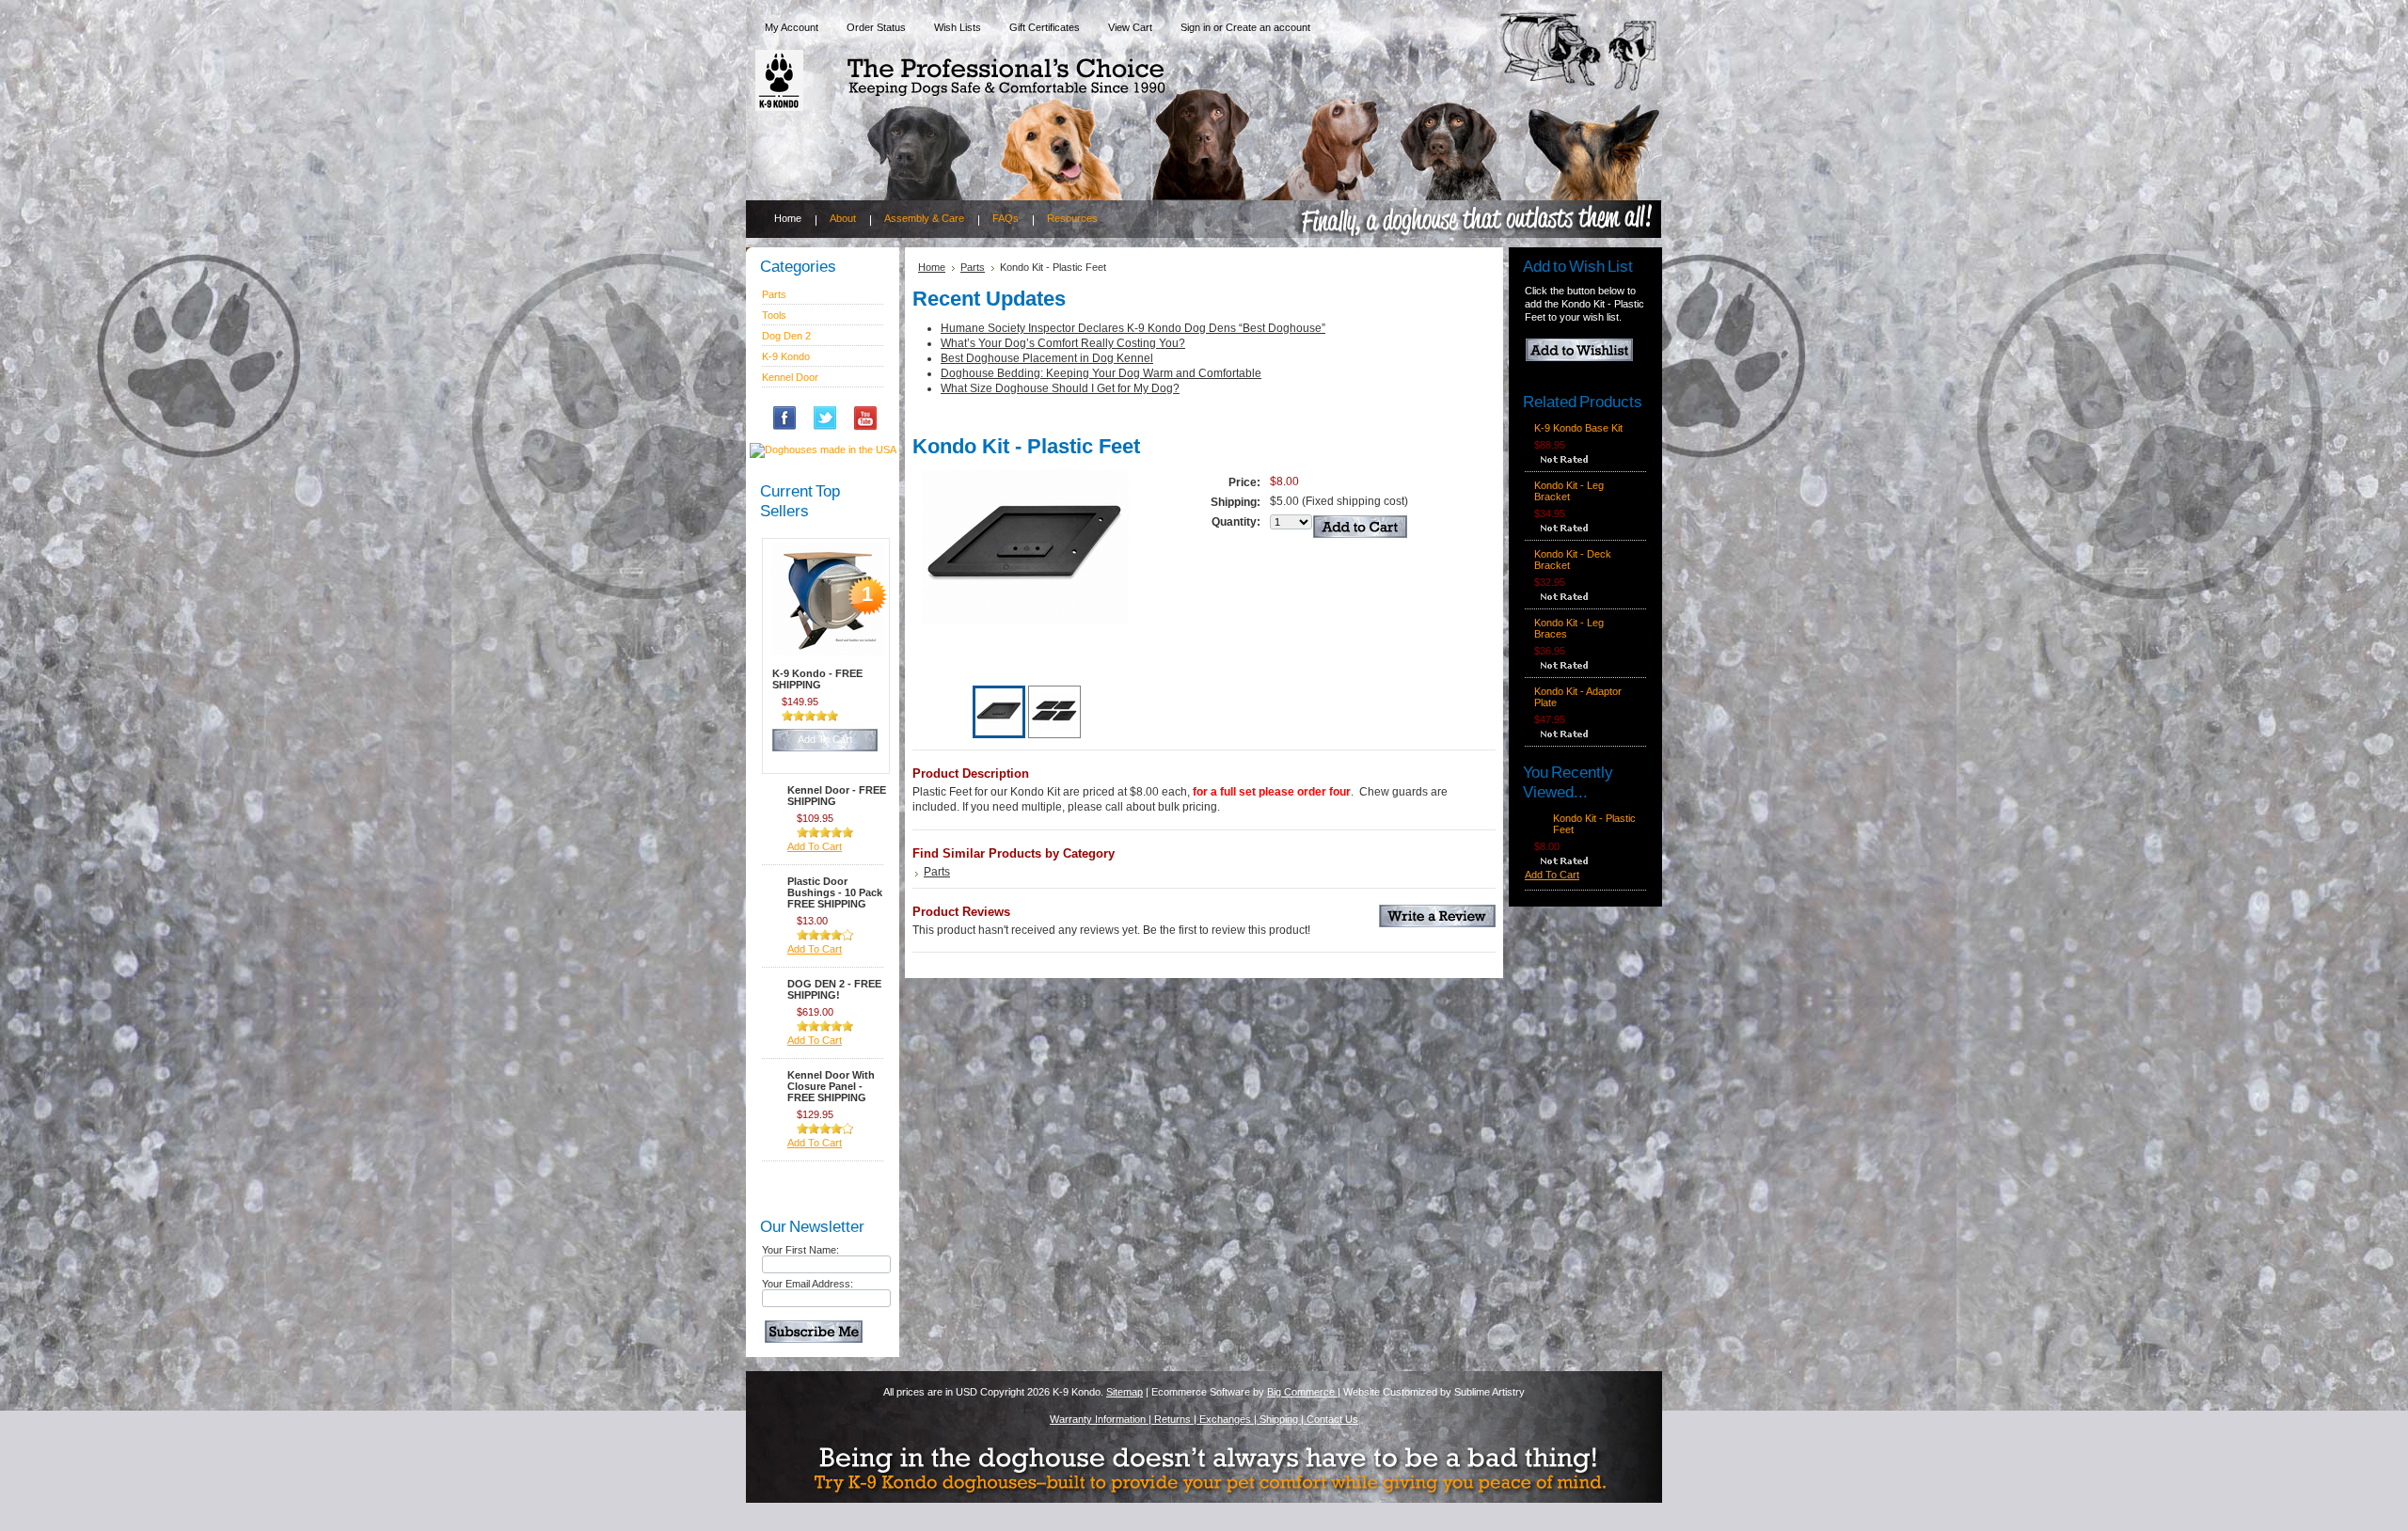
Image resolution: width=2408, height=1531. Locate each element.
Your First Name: (800, 1250)
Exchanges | (1229, 1419)
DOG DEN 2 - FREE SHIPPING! (834, 989)
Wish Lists (958, 27)
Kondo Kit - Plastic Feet (1594, 824)
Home (932, 267)
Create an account (1268, 27)
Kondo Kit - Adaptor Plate (1578, 697)
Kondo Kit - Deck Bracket (1573, 560)
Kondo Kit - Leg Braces (1569, 628)
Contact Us (1332, 1419)
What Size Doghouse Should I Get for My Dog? (1060, 388)
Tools (774, 315)
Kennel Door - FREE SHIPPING (837, 796)
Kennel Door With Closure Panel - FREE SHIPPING (831, 1086)
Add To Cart (825, 739)
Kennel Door (790, 377)
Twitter (832, 425)
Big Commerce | (1304, 1392)
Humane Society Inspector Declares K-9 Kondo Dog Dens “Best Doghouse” (1133, 328)
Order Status (876, 27)
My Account (792, 27)
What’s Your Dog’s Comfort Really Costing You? (1063, 343)
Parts (774, 294)
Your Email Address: (808, 1284)
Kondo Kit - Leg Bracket (1569, 491)
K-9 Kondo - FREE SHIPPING (817, 679)
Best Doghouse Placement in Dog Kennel (1047, 358)
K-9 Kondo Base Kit (1578, 428)
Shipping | (1283, 1419)
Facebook (792, 425)
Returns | (1177, 1419)
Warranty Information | (1102, 1419)
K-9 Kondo (786, 356)
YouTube (873, 425)
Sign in (1196, 27)
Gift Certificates (1045, 27)
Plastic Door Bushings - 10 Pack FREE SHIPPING (835, 892)
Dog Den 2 (786, 336)
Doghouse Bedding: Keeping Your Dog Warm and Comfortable (1101, 373)
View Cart (1130, 27)
